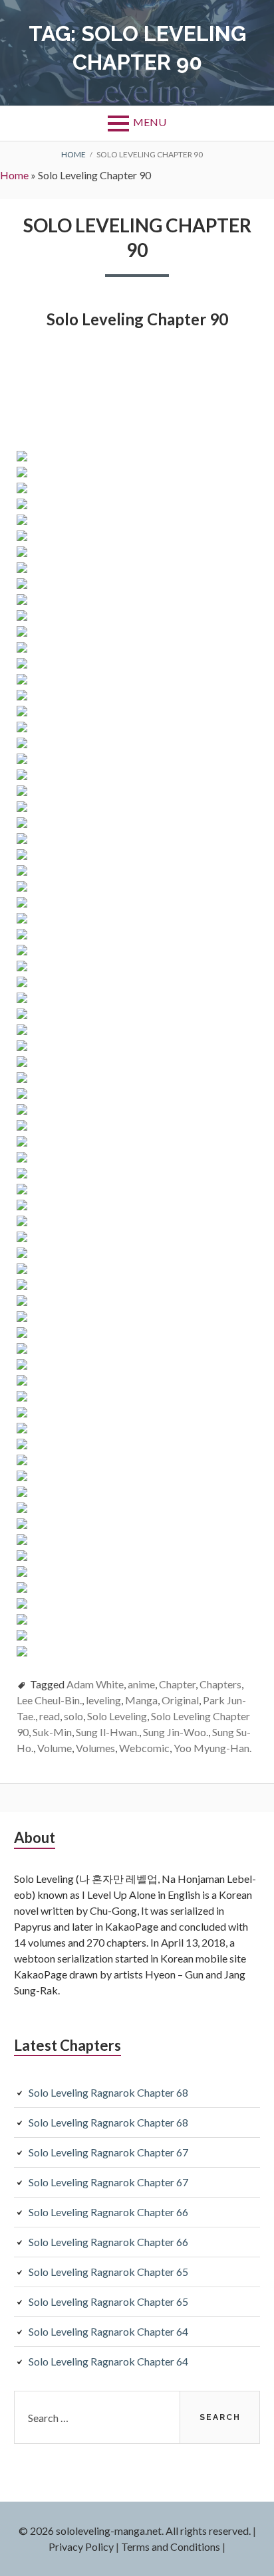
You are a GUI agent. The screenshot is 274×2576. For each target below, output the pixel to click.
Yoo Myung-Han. (212, 1748)
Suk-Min (52, 1732)
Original (180, 1700)
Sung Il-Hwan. (107, 1732)
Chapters (220, 1684)
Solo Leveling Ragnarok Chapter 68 (108, 2092)
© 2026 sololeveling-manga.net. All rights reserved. (135, 2531)
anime (141, 1684)
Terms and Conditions (171, 2546)
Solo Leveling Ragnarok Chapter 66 (108, 2212)
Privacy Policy (81, 2546)
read (50, 1716)
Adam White (95, 1684)
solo (73, 1716)
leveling (103, 1700)
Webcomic (144, 1748)
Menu (150, 122)
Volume (55, 1748)
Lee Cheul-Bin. (49, 1700)
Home (14, 175)
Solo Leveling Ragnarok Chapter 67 (108, 2152)
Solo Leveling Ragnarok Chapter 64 (108, 2331)
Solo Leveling (117, 1716)
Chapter (177, 1684)
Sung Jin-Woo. (176, 1732)
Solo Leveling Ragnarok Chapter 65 (108, 2272)
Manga (141, 1700)
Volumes (95, 1748)
